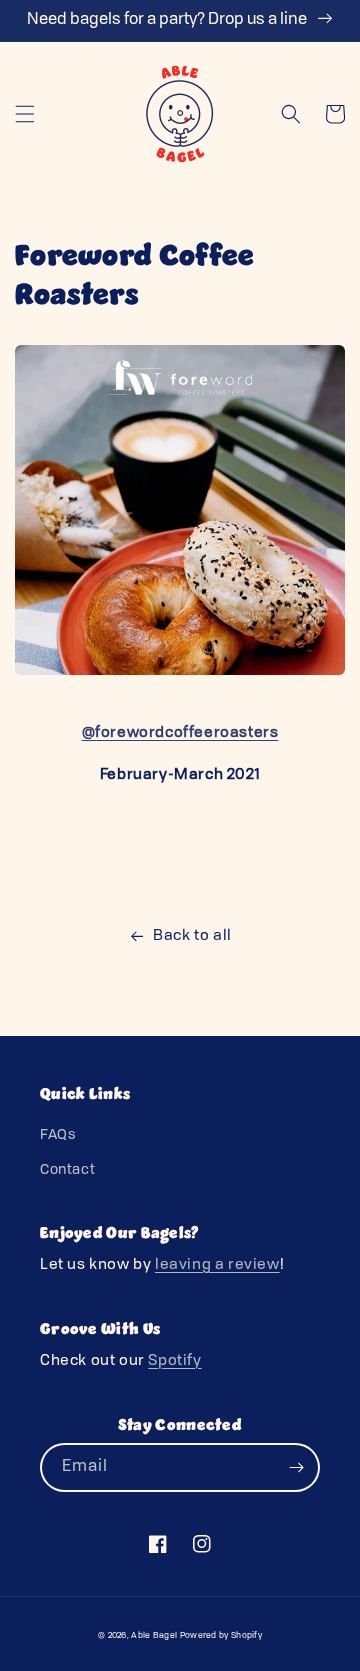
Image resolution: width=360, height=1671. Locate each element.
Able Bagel (154, 1636)
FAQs (57, 1135)
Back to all (192, 936)
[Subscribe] (296, 1467)
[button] (25, 114)
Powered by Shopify (221, 1636)
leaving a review (217, 1265)
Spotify (174, 1361)
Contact (67, 1170)
